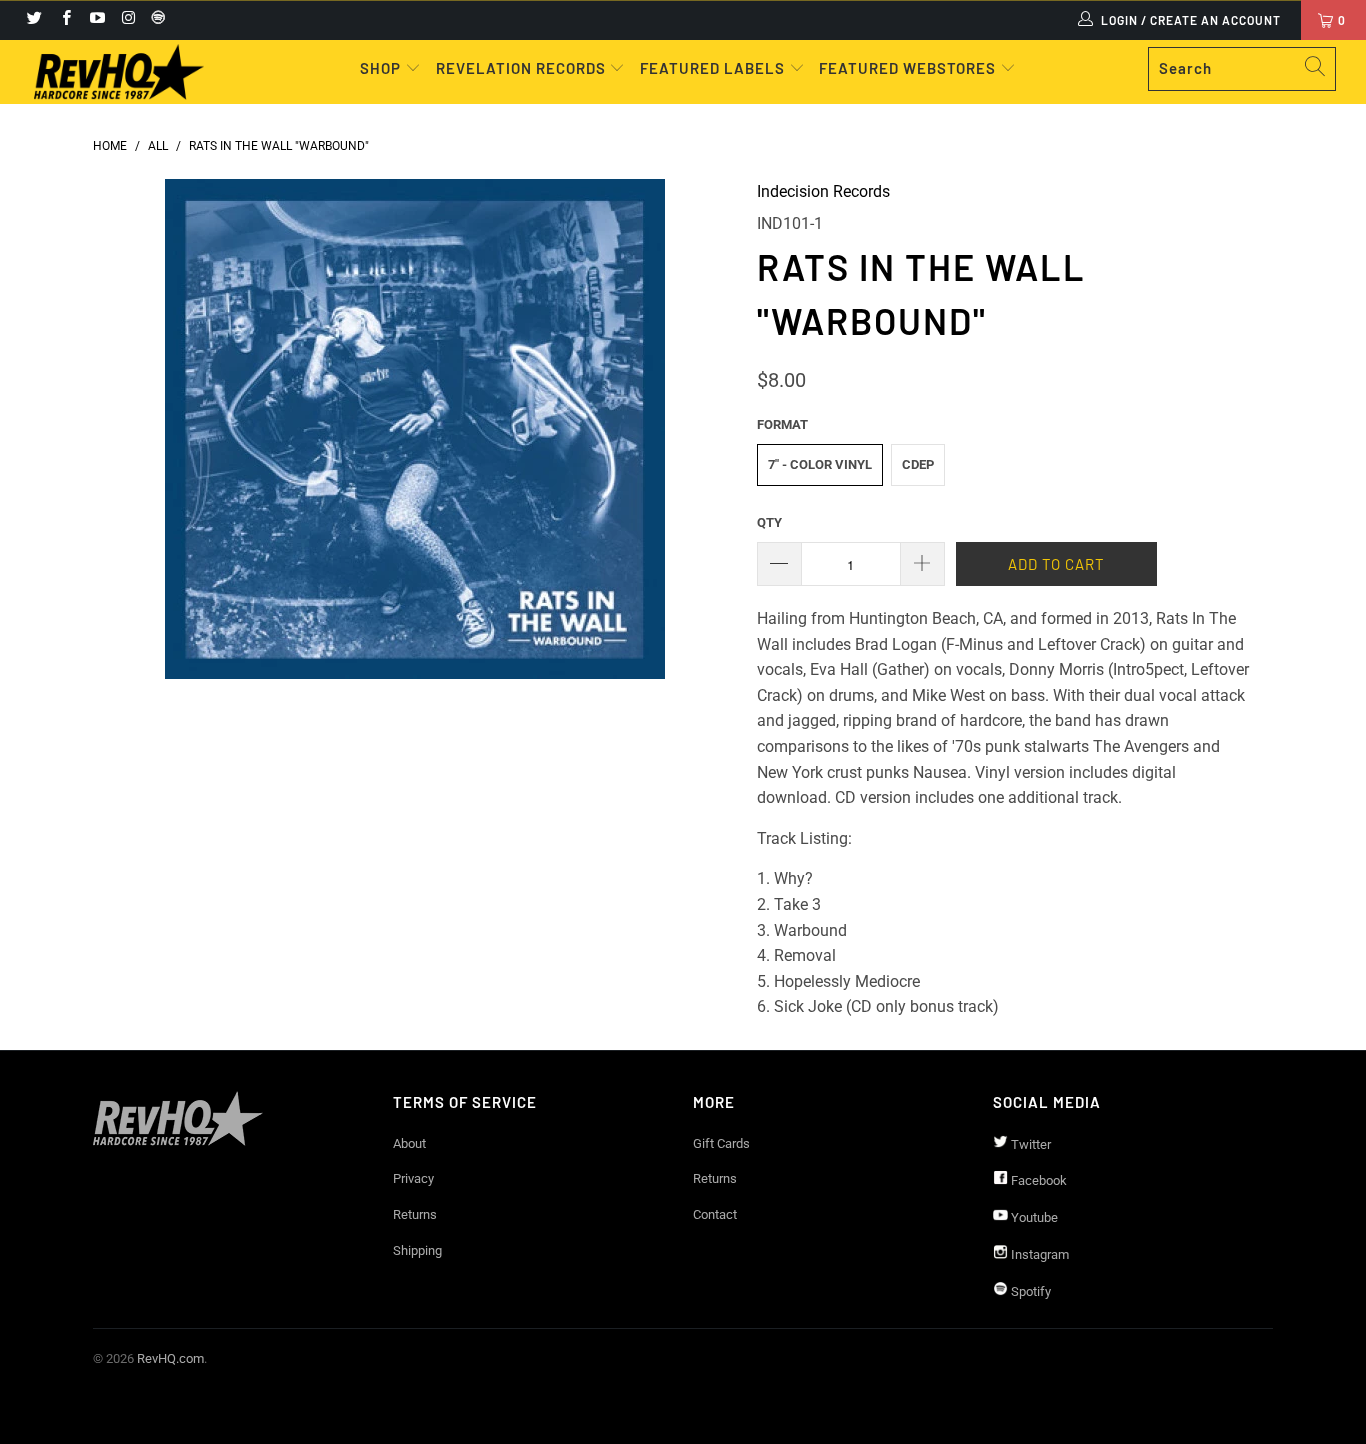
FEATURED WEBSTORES (909, 68)
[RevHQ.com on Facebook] (64, 20)
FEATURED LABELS (712, 68)
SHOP (382, 68)
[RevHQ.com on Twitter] (33, 20)
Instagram (1038, 1254)
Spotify (1029, 1291)
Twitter (1029, 1144)
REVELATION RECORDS (521, 68)
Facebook (1037, 1180)
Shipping (417, 1250)
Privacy (413, 1178)
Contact (715, 1214)
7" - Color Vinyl (820, 464)
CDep (918, 464)
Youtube (1033, 1217)
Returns (415, 1214)
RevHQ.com (170, 1358)
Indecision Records (823, 191)
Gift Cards (721, 1143)
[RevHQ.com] (119, 72)
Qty (769, 522)
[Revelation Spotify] (155, 20)
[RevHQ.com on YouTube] (96, 20)
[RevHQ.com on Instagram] (127, 20)
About (409, 1143)
